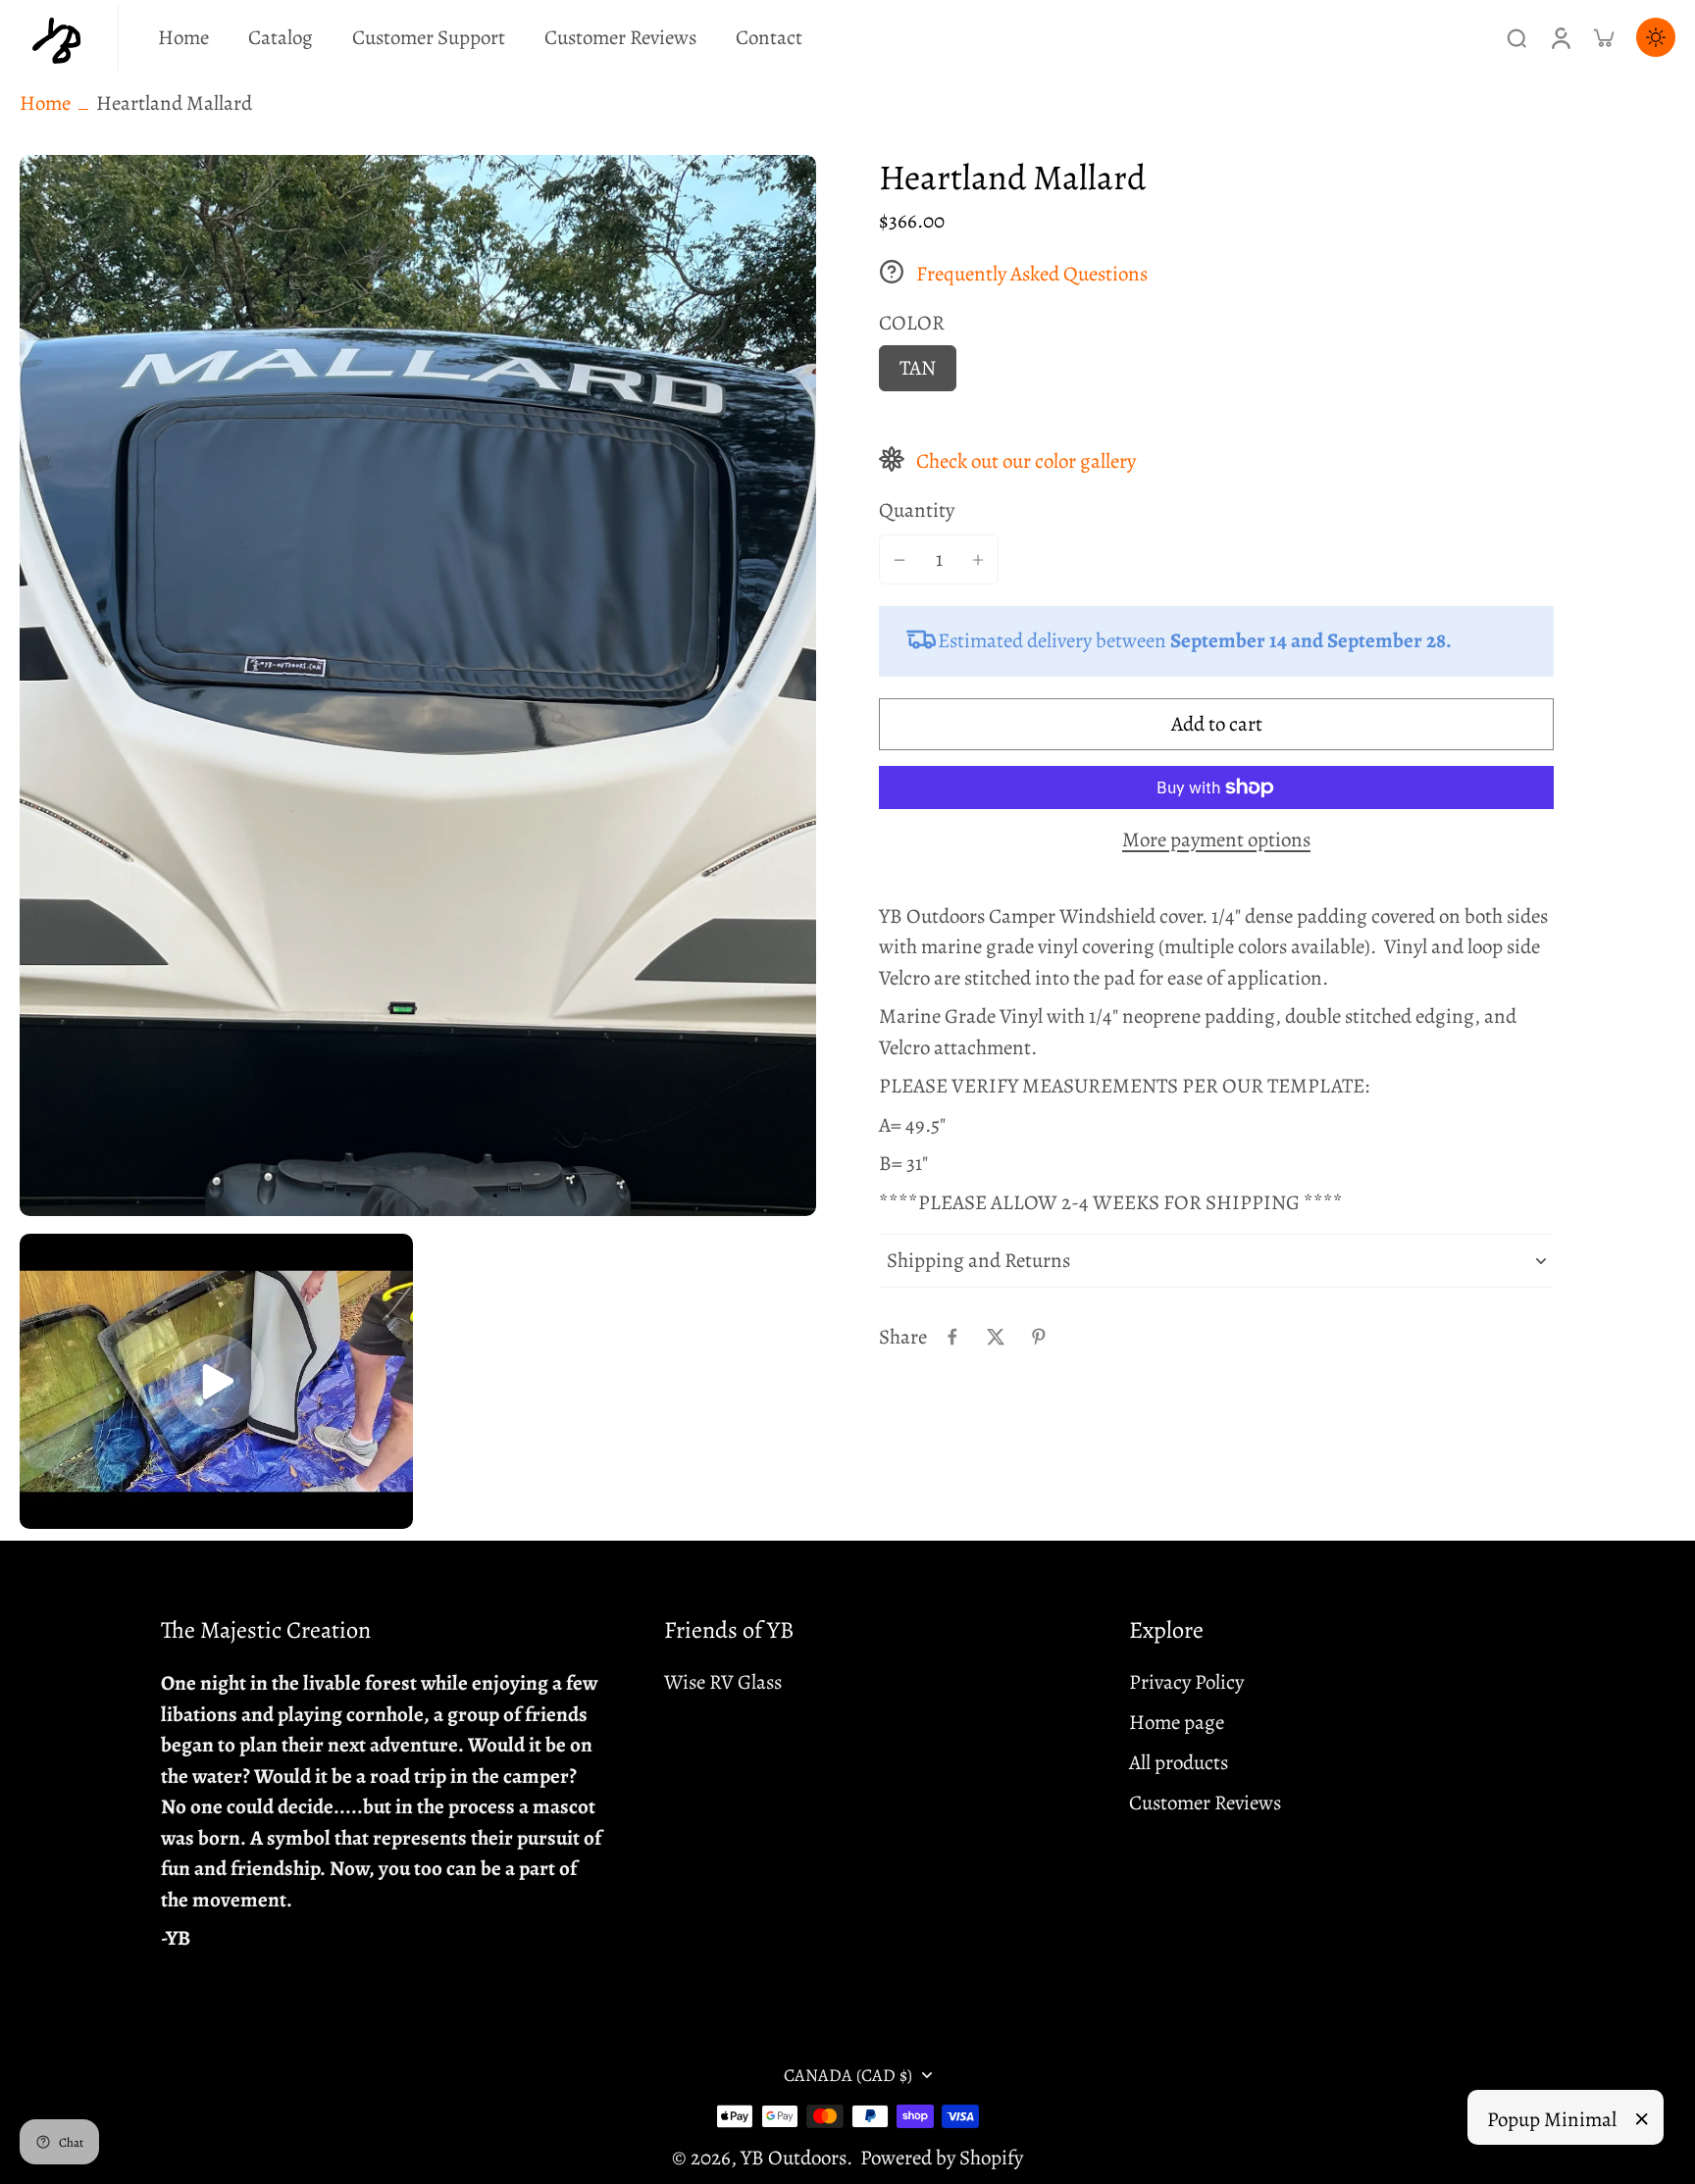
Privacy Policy (1186, 1682)
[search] (1516, 37)
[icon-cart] (1603, 37)
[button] (1216, 724)
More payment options (1216, 841)
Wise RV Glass (723, 1682)
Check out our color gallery (1026, 461)
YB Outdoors (794, 2158)
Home (45, 103)
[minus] (899, 560)
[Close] (1642, 2119)
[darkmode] (1656, 37)
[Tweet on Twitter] (996, 1337)
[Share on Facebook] (952, 1337)
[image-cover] (217, 1382)
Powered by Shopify (942, 2158)
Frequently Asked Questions (1032, 274)
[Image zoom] (418, 686)
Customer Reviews (1205, 1803)
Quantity (917, 511)
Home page (1177, 1722)
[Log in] (1560, 38)
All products (1179, 1762)
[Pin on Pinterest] (1039, 1337)
